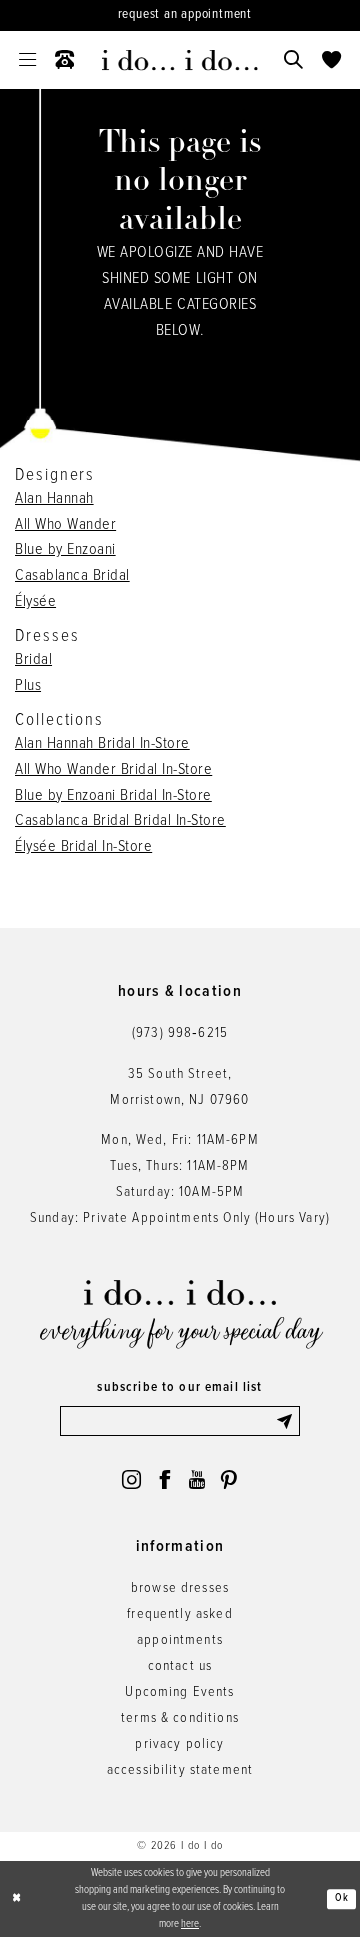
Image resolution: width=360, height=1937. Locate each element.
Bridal (33, 659)
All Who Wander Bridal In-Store (113, 769)
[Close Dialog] (16, 1899)
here (190, 1924)
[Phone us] (65, 60)
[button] (28, 60)
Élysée (35, 601)
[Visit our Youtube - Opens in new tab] (197, 1479)
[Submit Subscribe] (287, 1421)
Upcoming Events (179, 1692)
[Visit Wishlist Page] (331, 60)
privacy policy (179, 1744)
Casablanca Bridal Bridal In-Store (120, 820)
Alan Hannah (54, 498)
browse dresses (180, 1588)
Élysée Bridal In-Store (83, 846)
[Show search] (293, 60)
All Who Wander (65, 524)
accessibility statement (180, 1770)
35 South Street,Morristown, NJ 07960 (179, 1087)
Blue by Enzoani (65, 549)
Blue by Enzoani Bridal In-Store (113, 795)
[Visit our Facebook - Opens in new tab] (164, 1479)
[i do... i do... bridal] (180, 60)
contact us (180, 1666)
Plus (28, 685)
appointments (180, 1640)
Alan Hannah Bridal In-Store (102, 743)
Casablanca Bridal (72, 575)
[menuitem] (28, 60)
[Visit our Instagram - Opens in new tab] (131, 1479)
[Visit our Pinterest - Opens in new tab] (228, 1479)
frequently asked (179, 1614)
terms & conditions (180, 1718)
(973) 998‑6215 (180, 1033)
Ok (342, 1899)
